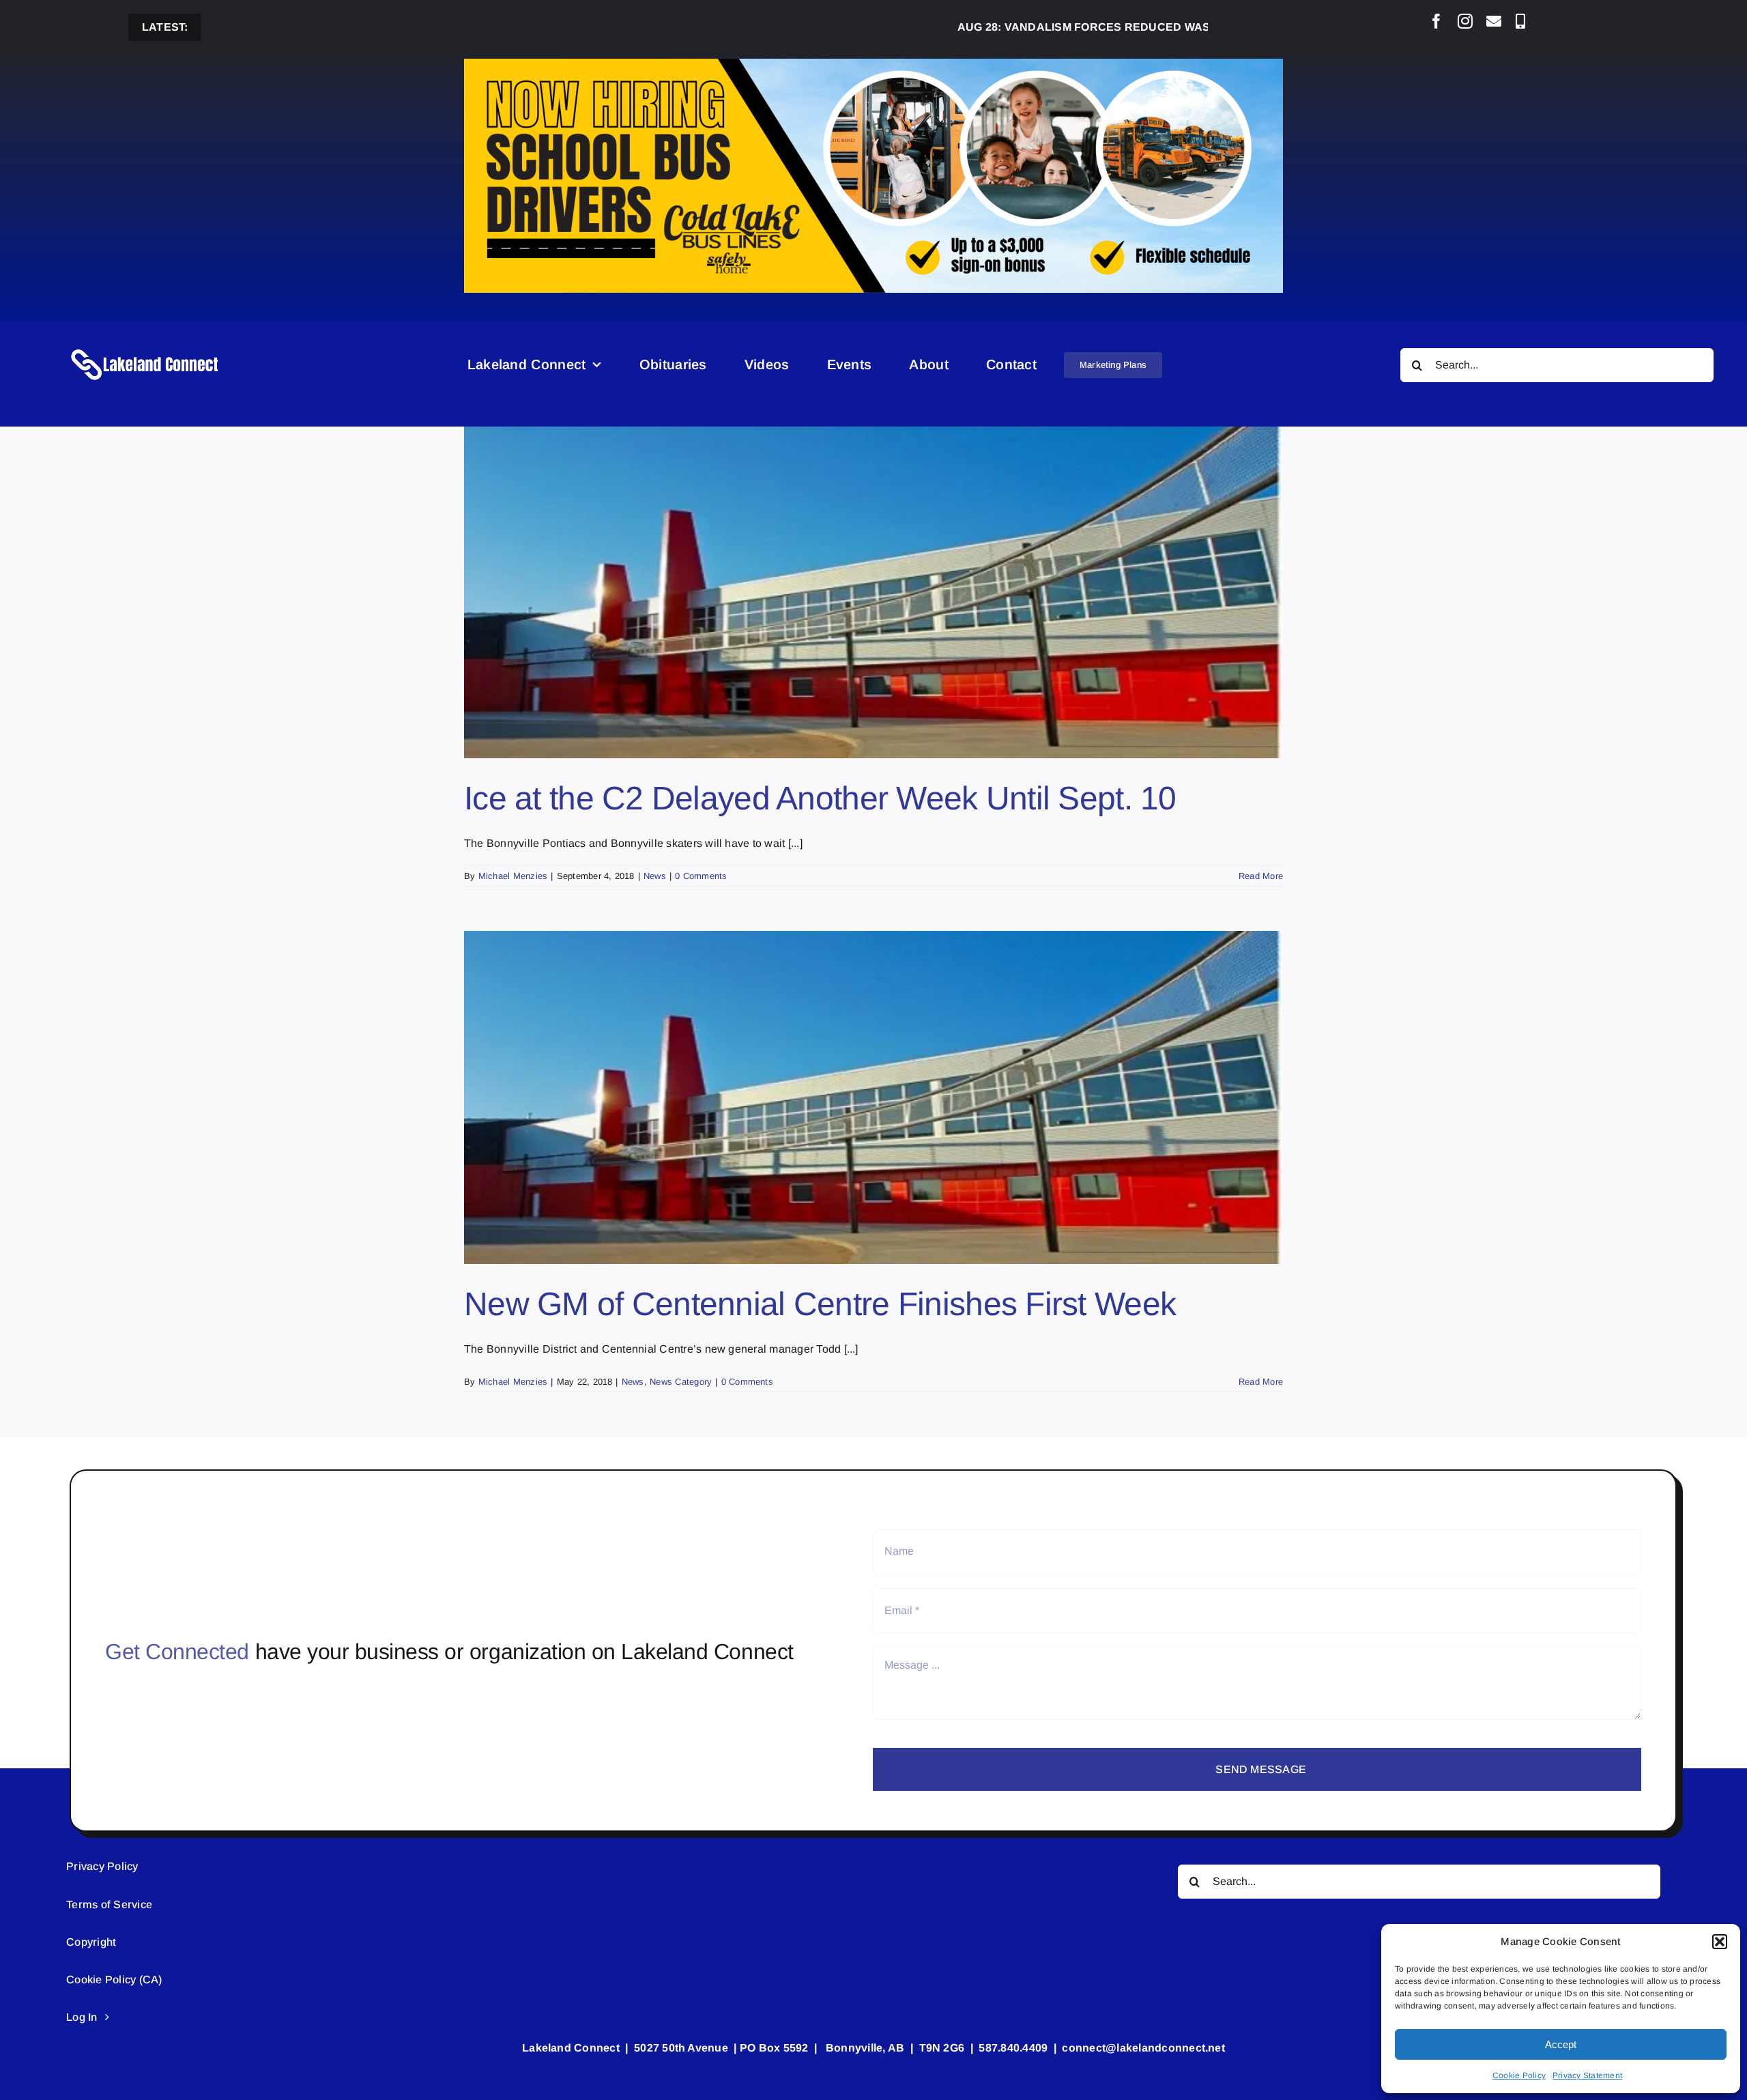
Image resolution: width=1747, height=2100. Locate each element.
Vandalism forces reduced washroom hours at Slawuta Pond (1110, 27)
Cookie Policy (1519, 2075)
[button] (1720, 1942)
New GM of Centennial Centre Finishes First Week (820, 1304)
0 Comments (701, 876)
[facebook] (1436, 21)
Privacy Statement (1587, 2075)
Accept (1561, 2044)
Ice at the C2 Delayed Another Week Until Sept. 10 (820, 798)
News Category (681, 1382)
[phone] (1520, 21)
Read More (1261, 876)
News (655, 876)
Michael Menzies (513, 876)
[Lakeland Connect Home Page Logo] (145, 348)
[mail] (1494, 21)
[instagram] (1465, 21)
